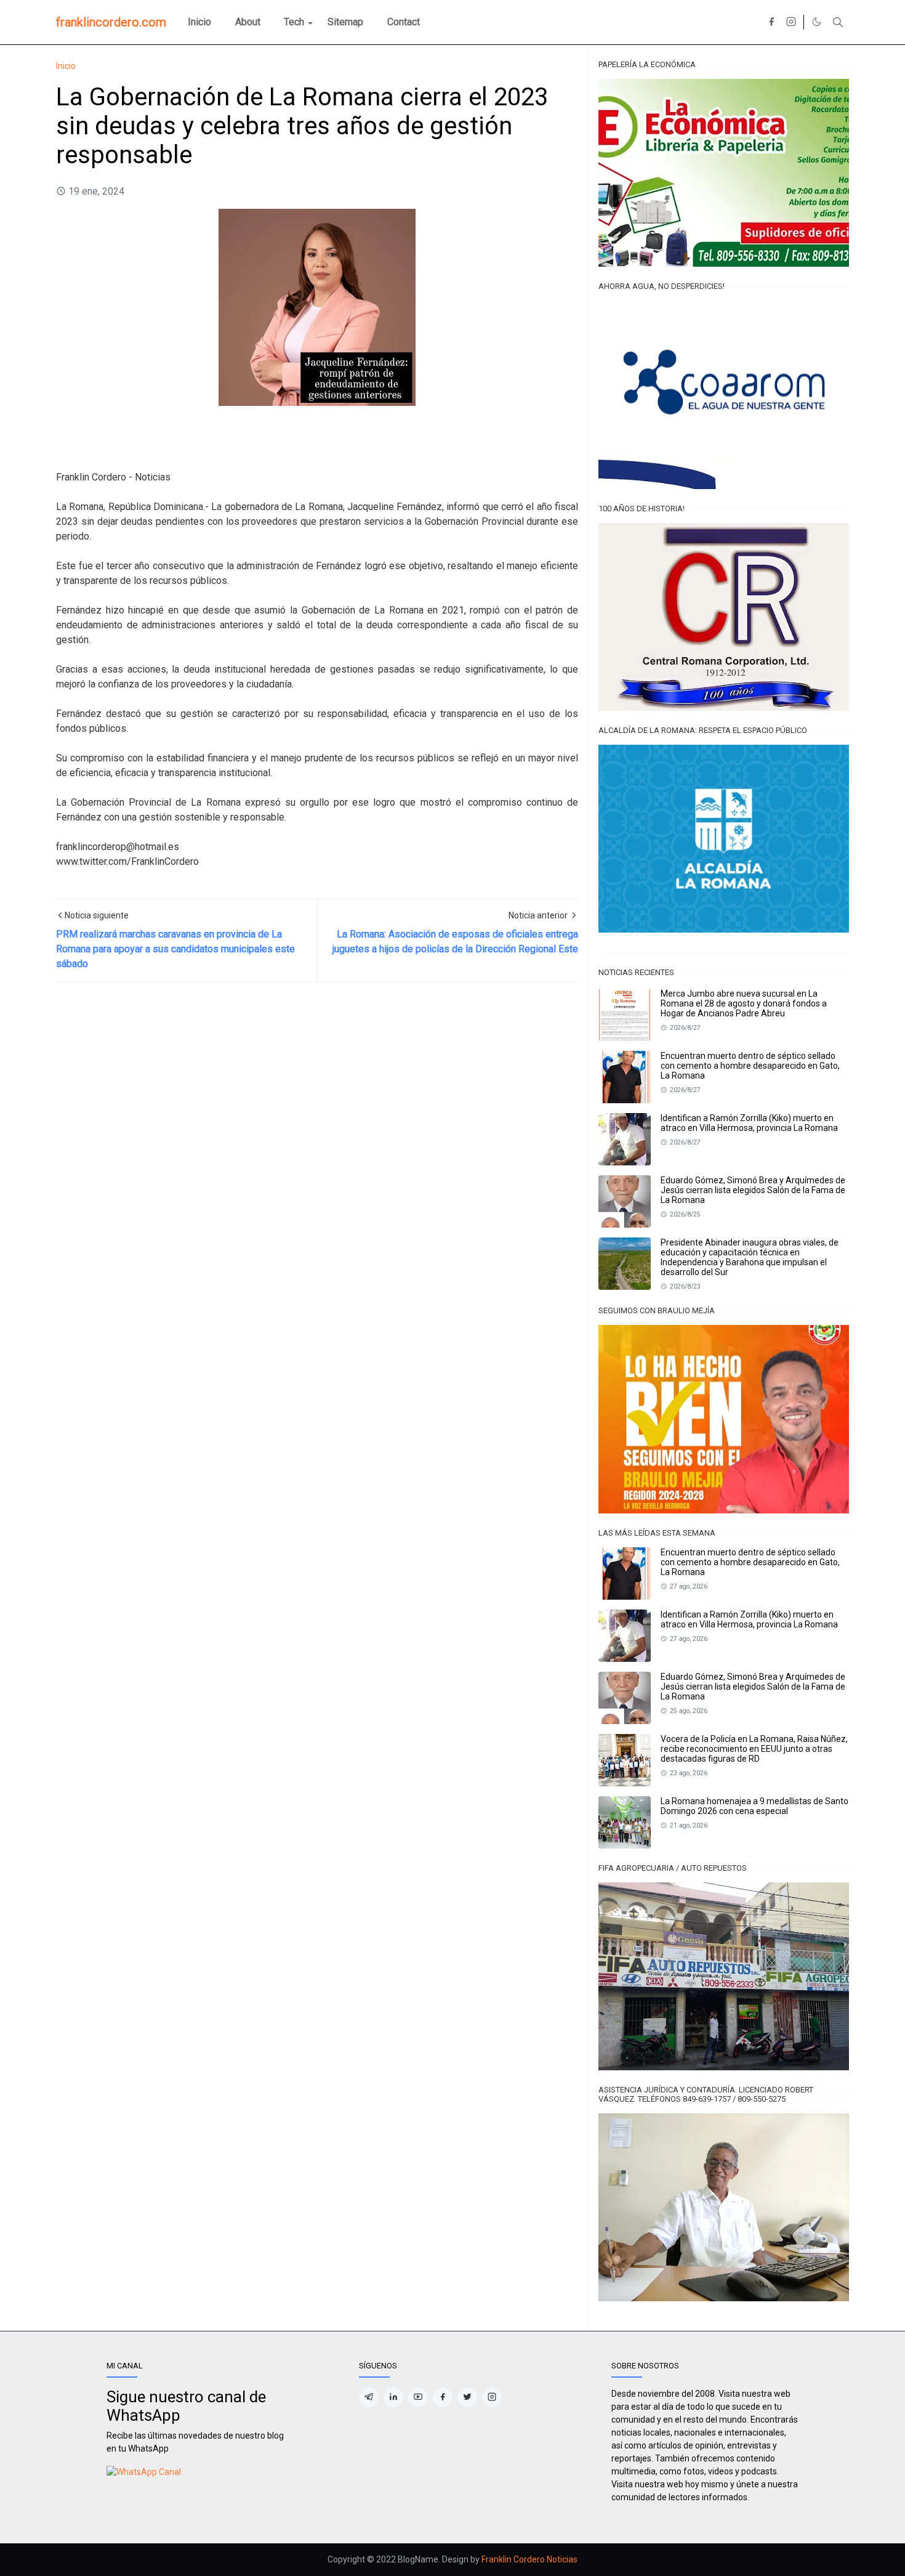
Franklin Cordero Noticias (529, 2559)
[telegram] (369, 2397)
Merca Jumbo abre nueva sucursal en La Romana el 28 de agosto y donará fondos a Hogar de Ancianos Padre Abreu (744, 1003)
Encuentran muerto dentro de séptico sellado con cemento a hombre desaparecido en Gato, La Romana (750, 1066)
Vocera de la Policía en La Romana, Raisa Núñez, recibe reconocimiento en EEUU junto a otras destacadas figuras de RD (754, 1749)
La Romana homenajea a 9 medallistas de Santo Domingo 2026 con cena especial (754, 1806)
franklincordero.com (111, 22)
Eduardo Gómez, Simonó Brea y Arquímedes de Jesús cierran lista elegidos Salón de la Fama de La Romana (753, 1190)
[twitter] (467, 2397)
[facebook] (771, 22)
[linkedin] (393, 2397)
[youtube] (418, 2397)
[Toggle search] (838, 22)
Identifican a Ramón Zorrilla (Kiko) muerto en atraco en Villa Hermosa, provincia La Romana (749, 1123)
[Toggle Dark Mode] (817, 22)
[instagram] (791, 22)
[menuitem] (199, 22)
